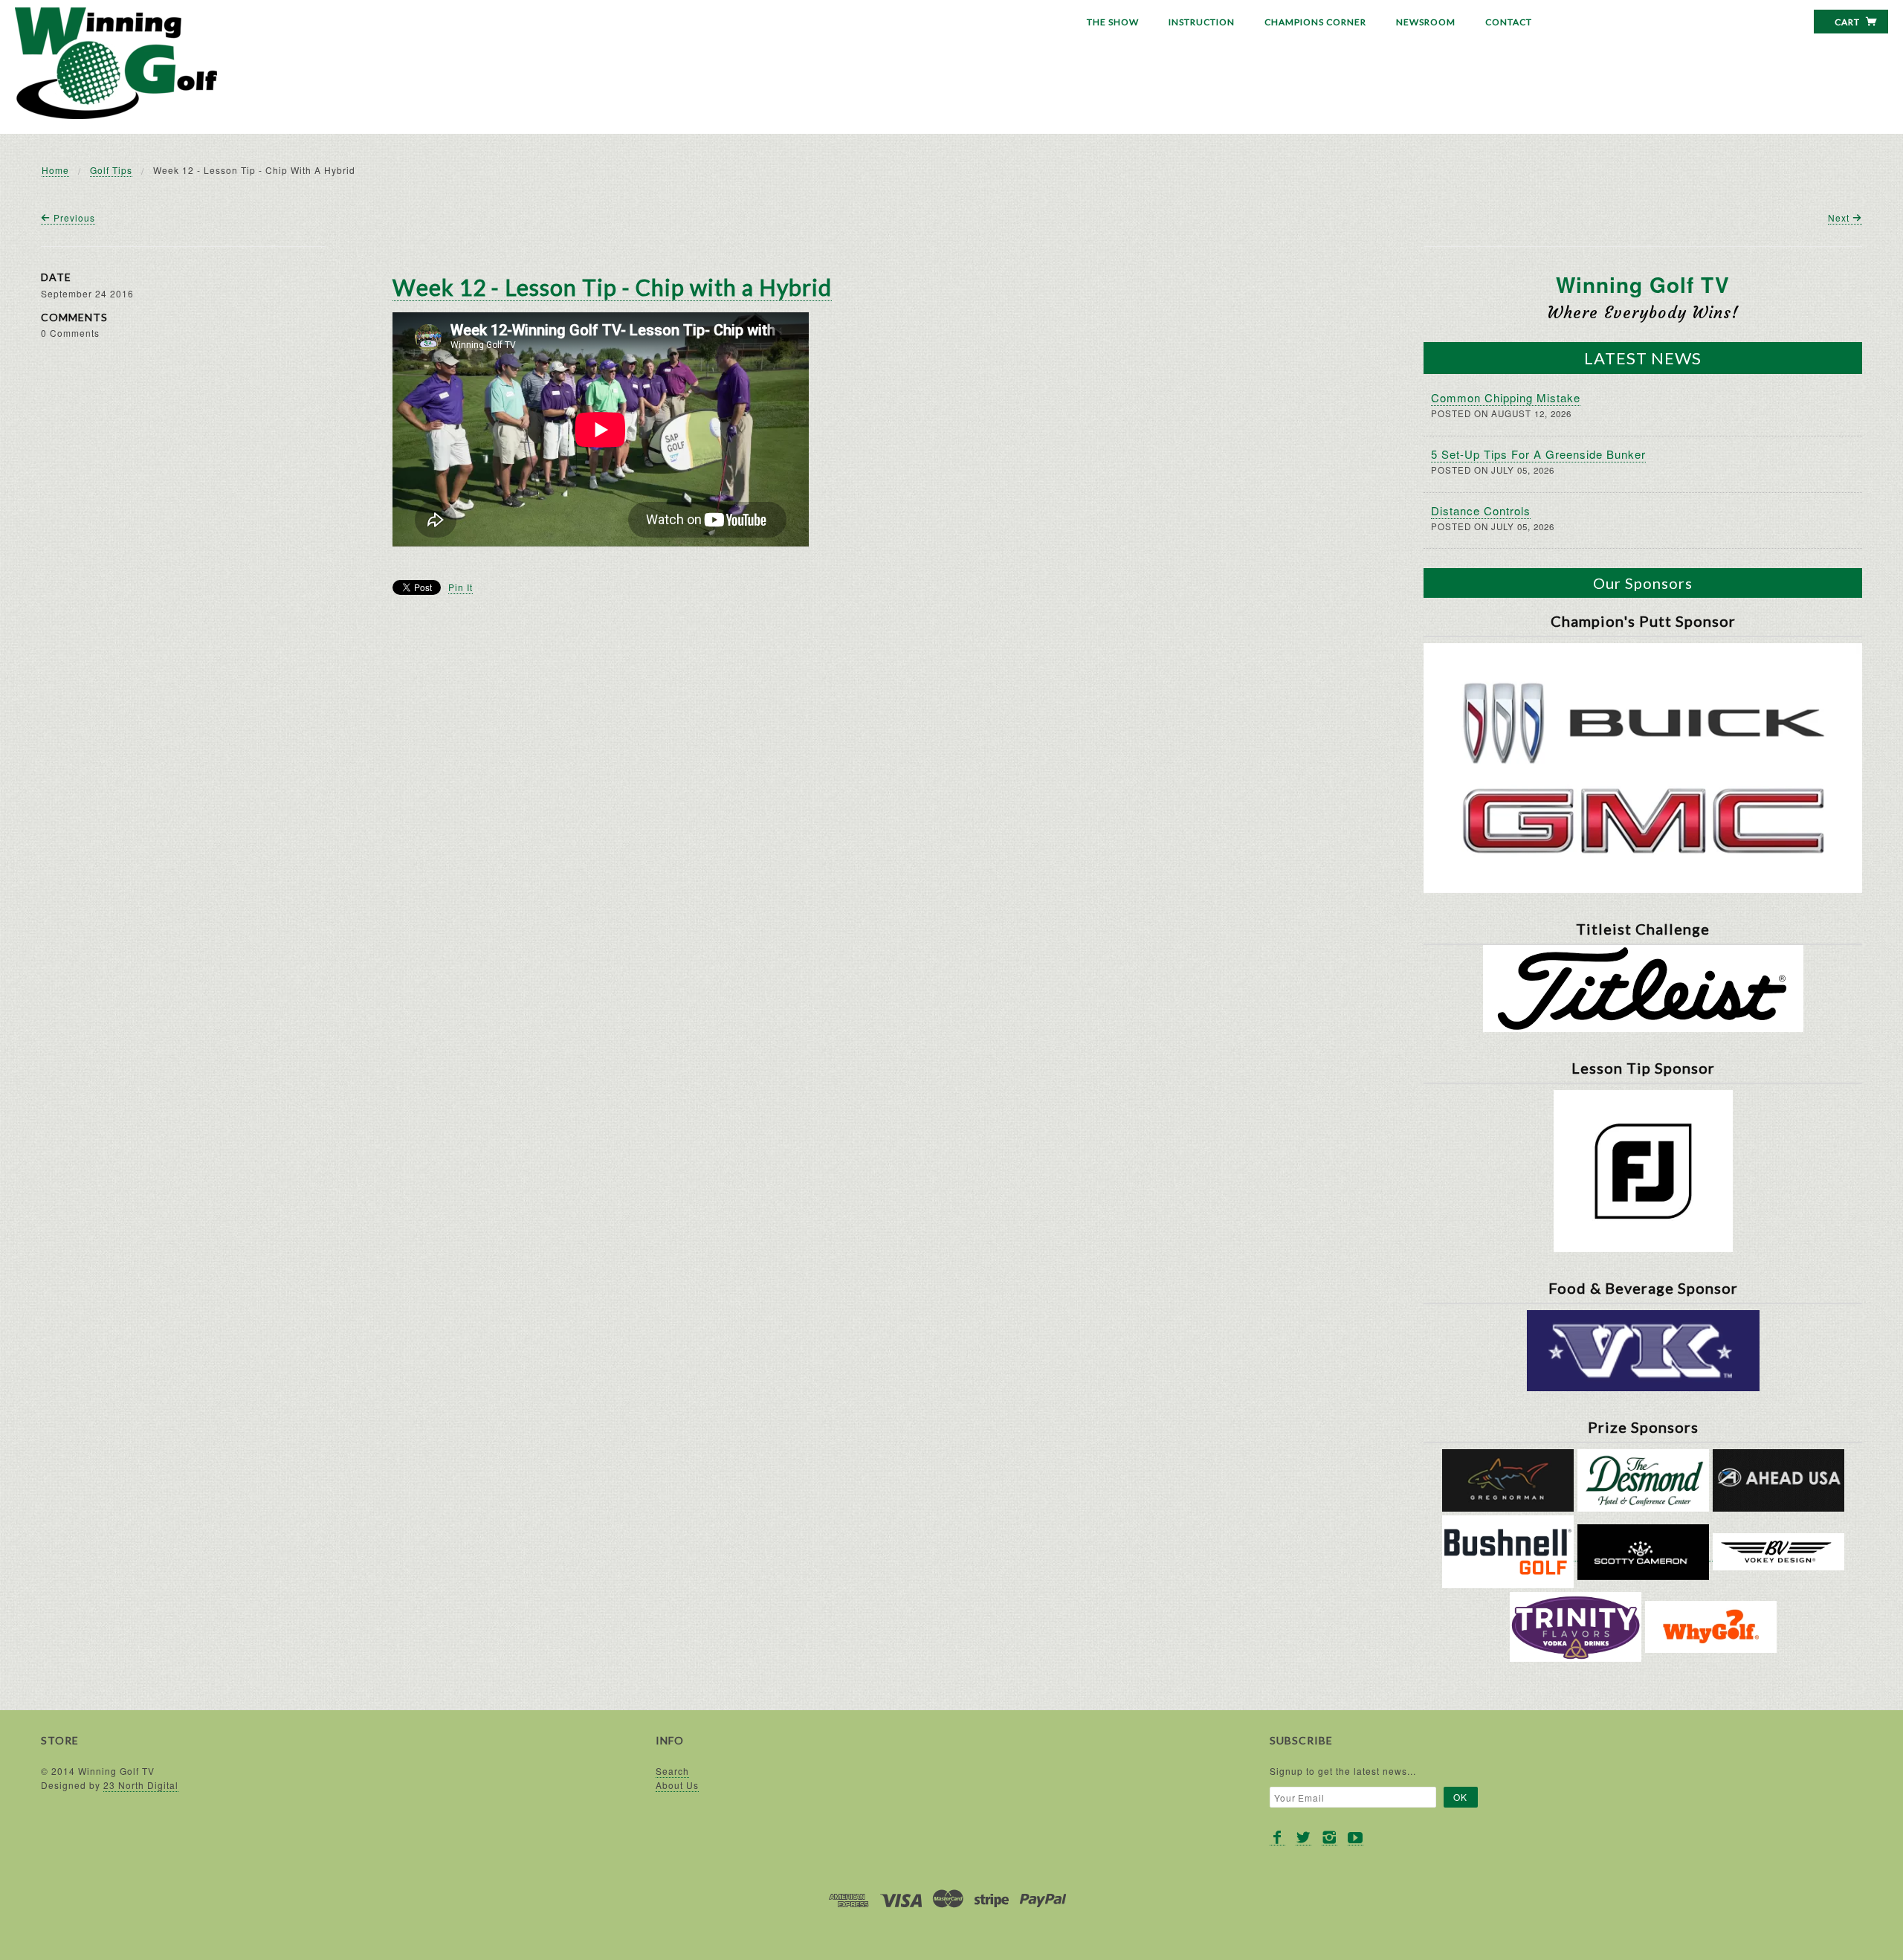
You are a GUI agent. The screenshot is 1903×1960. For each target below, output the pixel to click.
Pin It (461, 587)
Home (55, 170)
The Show (1113, 22)
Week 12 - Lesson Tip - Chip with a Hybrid (612, 287)
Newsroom (1426, 22)
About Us (677, 1785)
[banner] (116, 63)
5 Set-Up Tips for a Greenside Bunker (1538, 454)
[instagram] (1329, 1838)
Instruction (1202, 22)
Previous (73, 217)
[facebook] (1277, 1838)
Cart (1848, 22)
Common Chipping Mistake (1506, 397)
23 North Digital (141, 1785)
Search (672, 1771)
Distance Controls (1481, 510)
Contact (1509, 22)
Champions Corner (1315, 22)
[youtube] (1356, 1838)
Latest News (1643, 358)
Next (1840, 217)
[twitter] (1303, 1838)
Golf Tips (111, 170)
